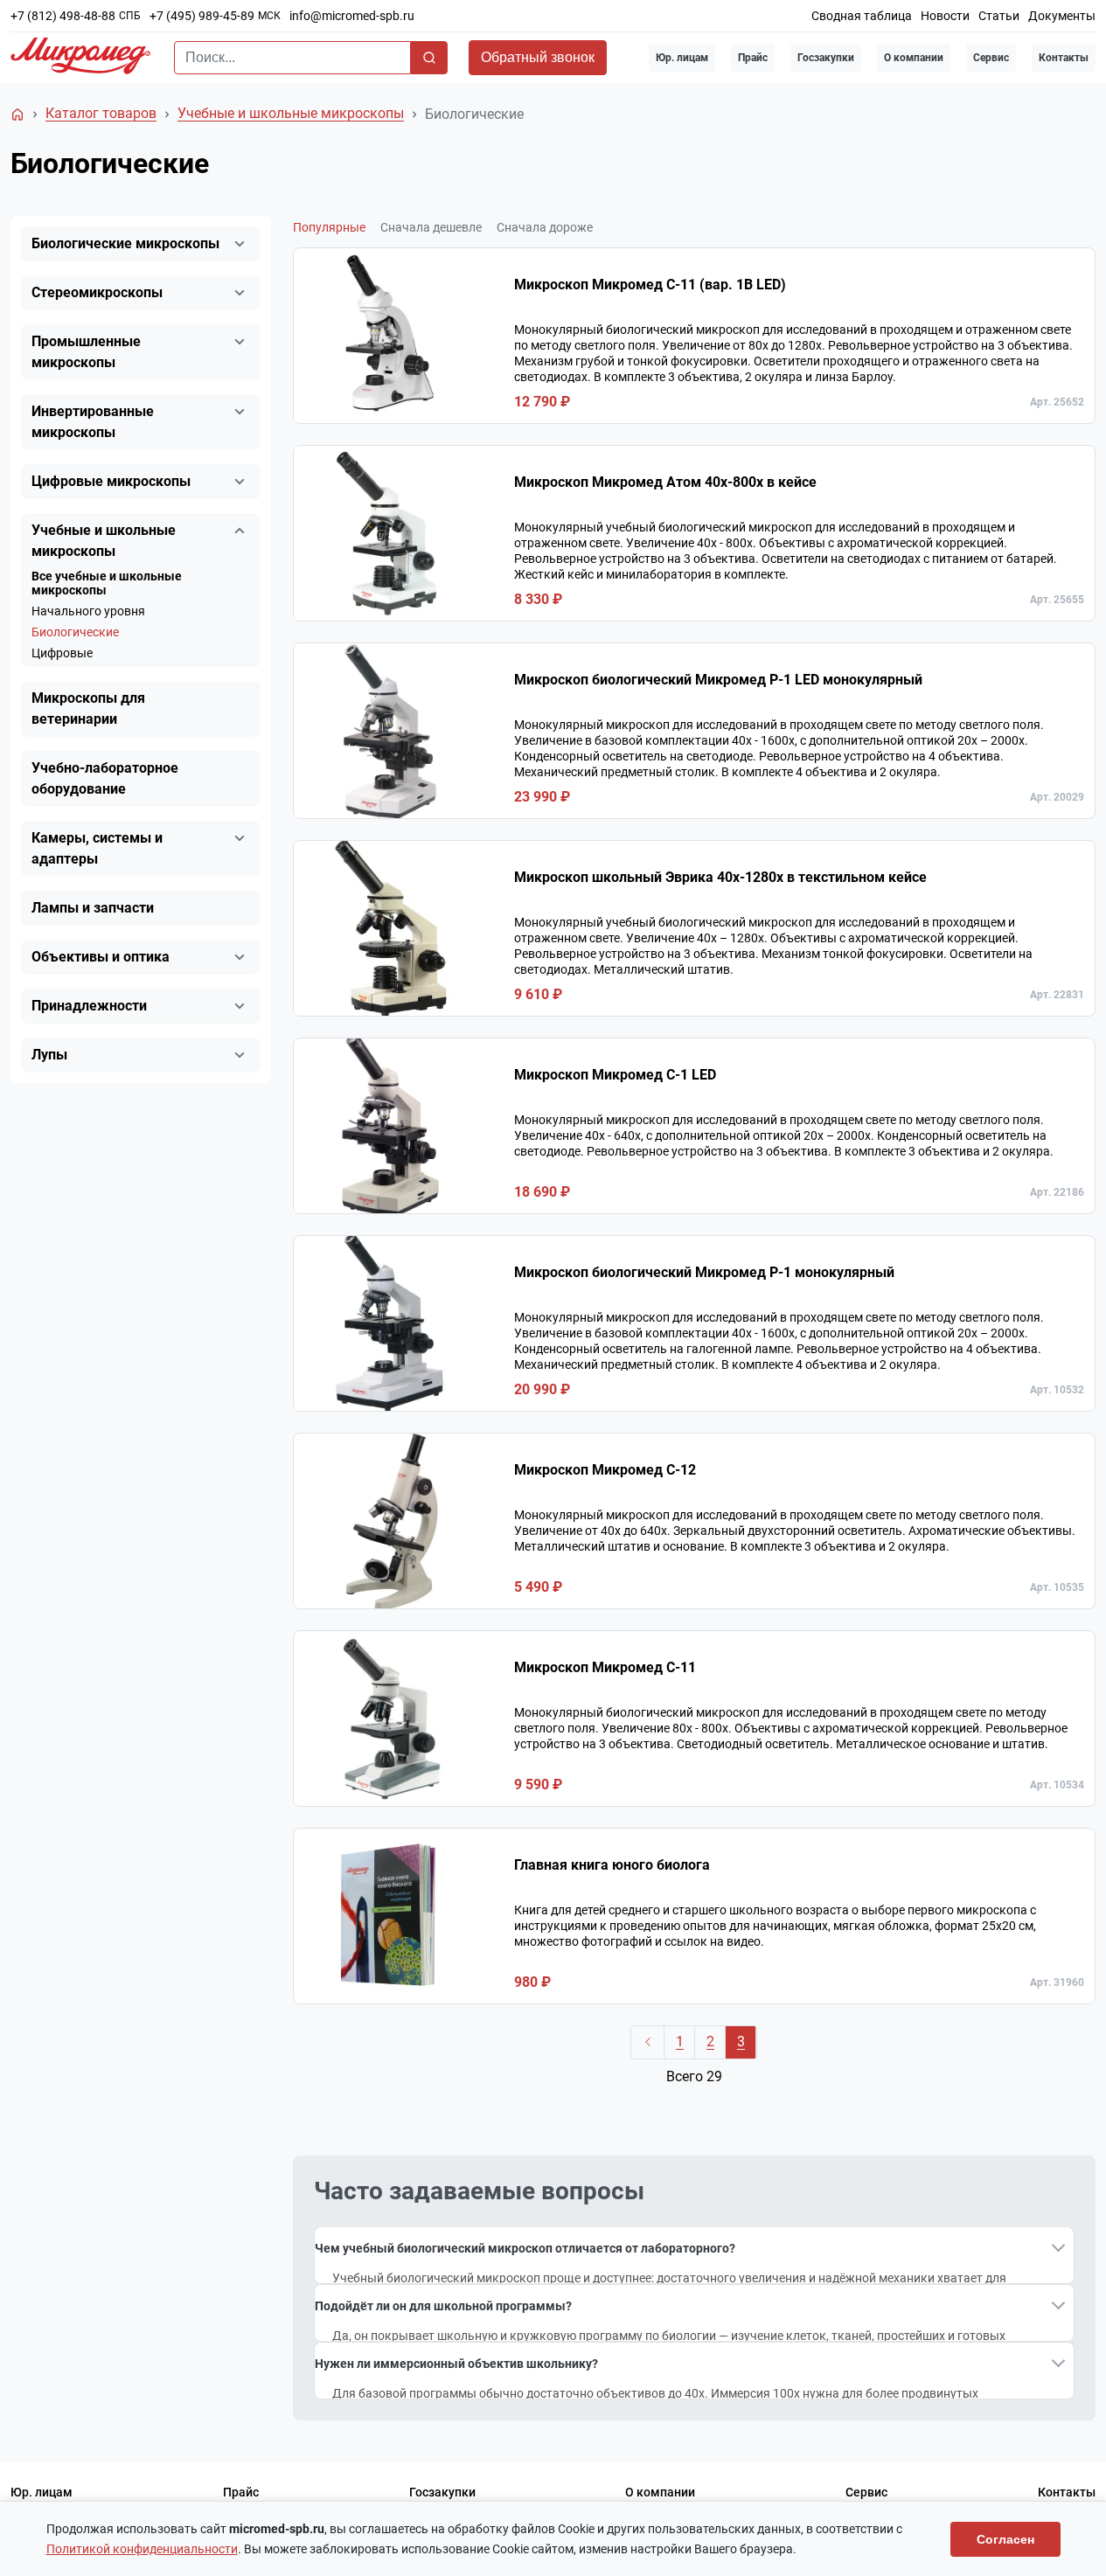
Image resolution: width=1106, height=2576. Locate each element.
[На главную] (17, 115)
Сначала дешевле (431, 227)
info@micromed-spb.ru (352, 16)
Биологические (75, 632)
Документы (1062, 16)
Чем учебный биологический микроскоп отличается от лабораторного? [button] (525, 2248)
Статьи (999, 16)
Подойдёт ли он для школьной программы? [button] (443, 2306)
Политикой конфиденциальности (142, 2549)
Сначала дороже (545, 227)
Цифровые (62, 653)
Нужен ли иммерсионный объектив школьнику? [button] (456, 2364)
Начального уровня (88, 611)
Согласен (1005, 2539)
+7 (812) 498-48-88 (63, 16)
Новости (945, 16)
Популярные (329, 227)
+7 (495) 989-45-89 (202, 16)
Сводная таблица (862, 16)
